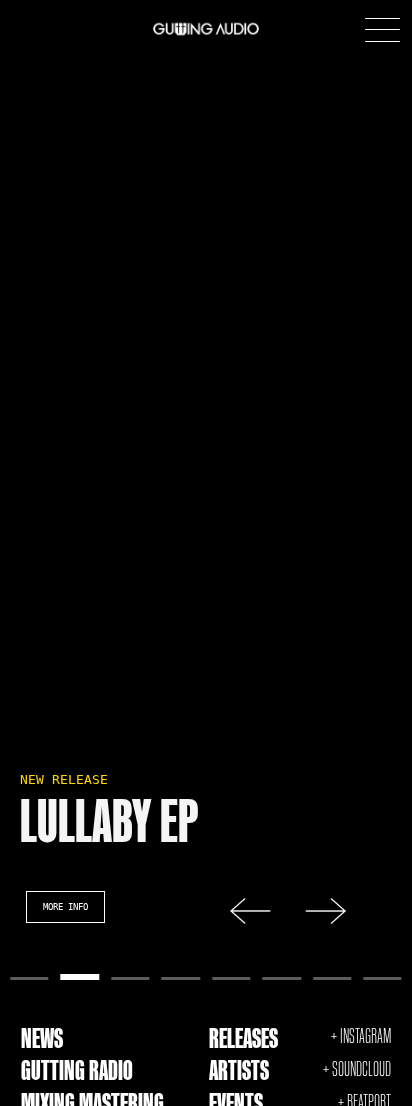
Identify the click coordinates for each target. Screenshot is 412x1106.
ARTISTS (239, 1070)
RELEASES (243, 1038)
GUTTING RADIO (77, 1070)
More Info (65, 906)
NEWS (42, 1038)
